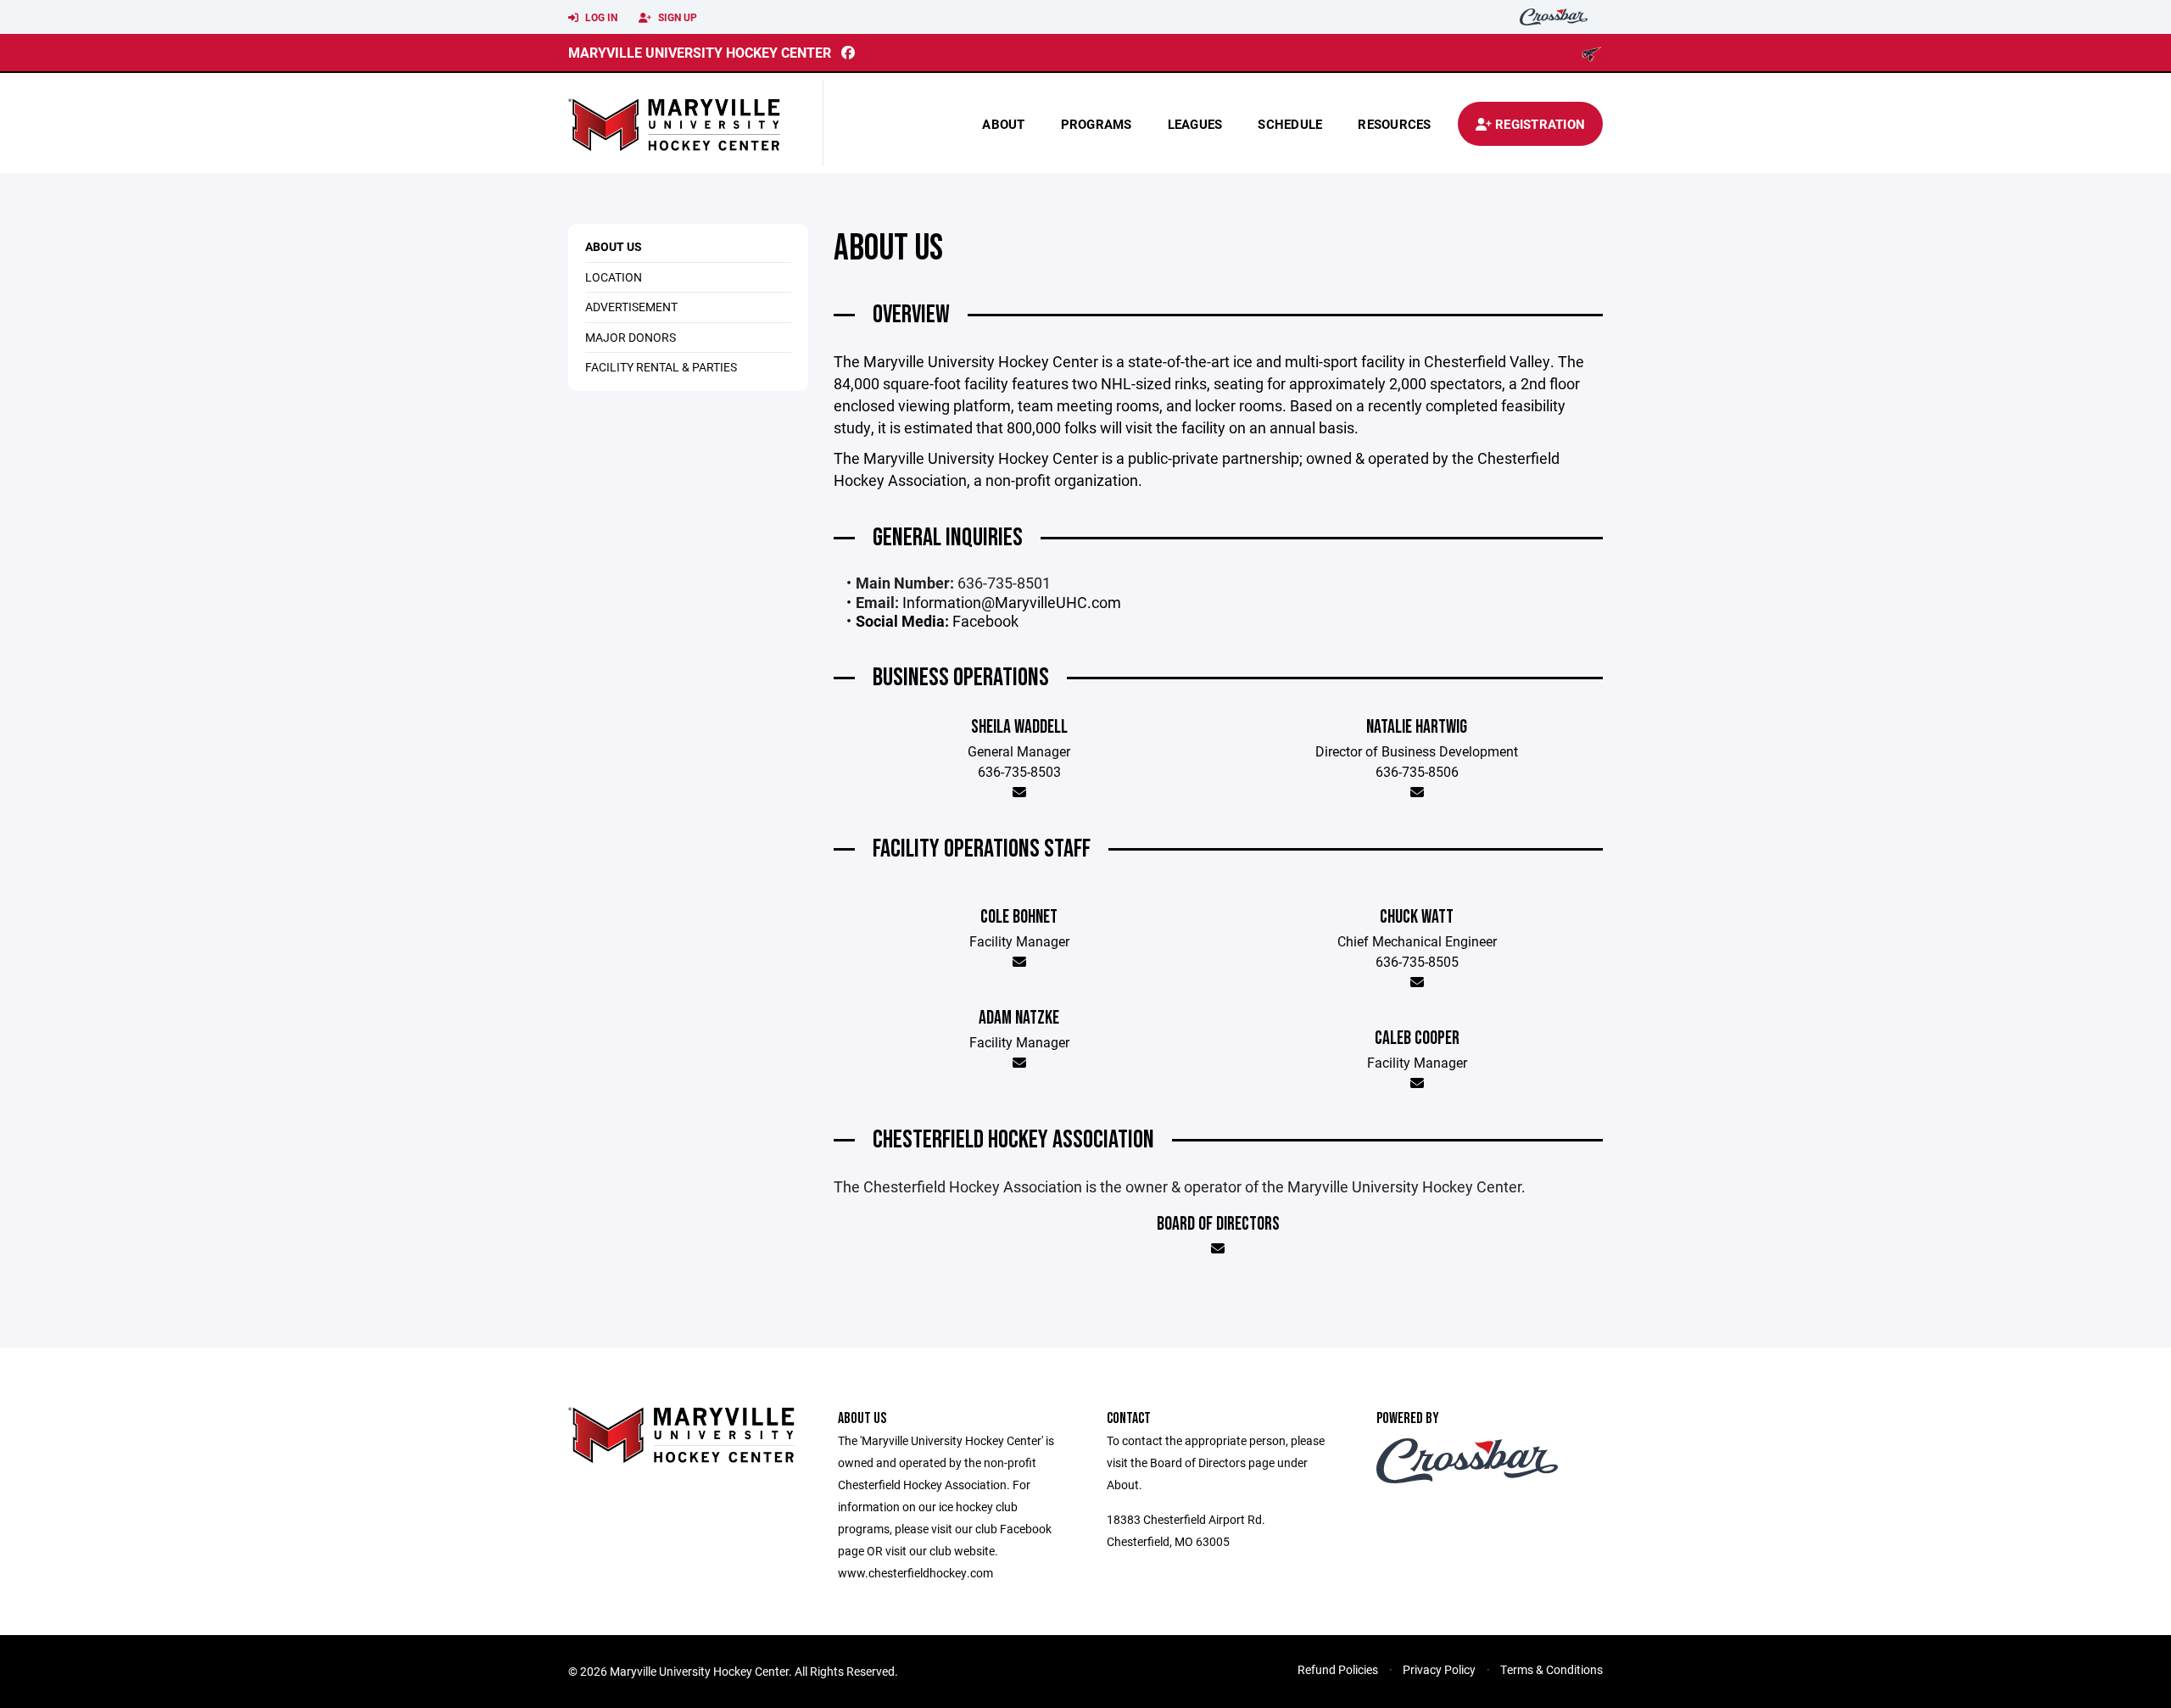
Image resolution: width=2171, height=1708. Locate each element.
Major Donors (631, 337)
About (1003, 124)
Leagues (1195, 124)
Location (614, 277)
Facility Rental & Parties (661, 367)
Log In (600, 17)
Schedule (1290, 124)
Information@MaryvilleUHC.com (1012, 602)
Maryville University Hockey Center (700, 52)
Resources (1394, 124)
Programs (1097, 124)
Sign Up (676, 17)
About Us (614, 246)
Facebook (985, 621)
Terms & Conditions (1552, 1669)
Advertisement (631, 307)
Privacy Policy (1439, 1669)
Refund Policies (1338, 1669)
